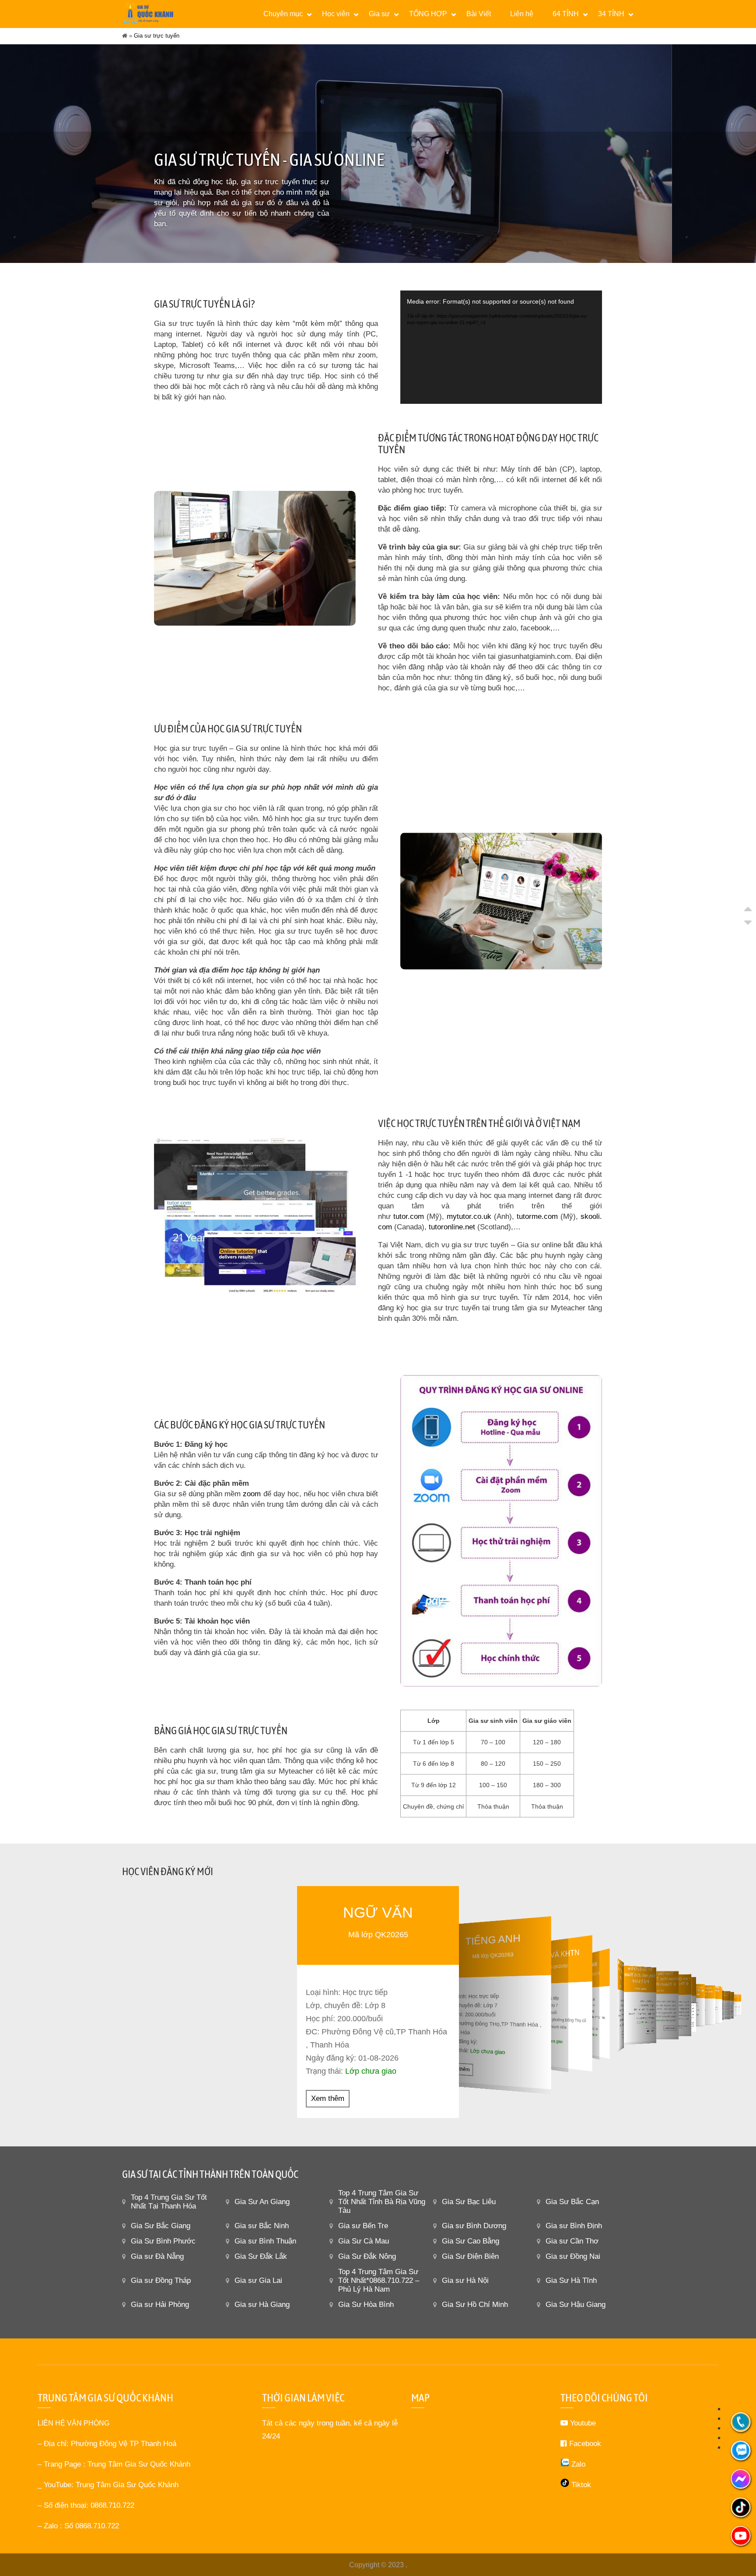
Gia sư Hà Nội (465, 2280)
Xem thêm (328, 2098)
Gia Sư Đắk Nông (367, 2256)
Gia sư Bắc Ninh (262, 2226)
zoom (252, 1494)
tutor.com (409, 1216)
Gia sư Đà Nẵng (157, 2256)
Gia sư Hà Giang (262, 2305)
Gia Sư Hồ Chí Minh (475, 2305)
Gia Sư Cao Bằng (471, 2241)
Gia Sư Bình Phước (163, 2241)
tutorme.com (537, 1216)
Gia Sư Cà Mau (364, 2241)
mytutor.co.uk (469, 1216)
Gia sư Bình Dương (474, 2226)
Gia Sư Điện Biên (470, 2256)
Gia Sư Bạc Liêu (469, 2202)
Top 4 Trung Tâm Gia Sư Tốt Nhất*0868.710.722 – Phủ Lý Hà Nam (379, 2280)
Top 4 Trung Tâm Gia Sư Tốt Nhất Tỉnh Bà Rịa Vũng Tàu (382, 2202)
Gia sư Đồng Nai (573, 2256)
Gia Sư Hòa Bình (366, 2305)
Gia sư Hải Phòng (160, 2305)
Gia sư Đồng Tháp (161, 2280)
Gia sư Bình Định (574, 2226)
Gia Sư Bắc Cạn (572, 2202)
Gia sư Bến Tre (363, 2226)
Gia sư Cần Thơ (572, 2241)
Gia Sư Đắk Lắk (261, 2256)
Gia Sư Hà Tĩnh (571, 2280)
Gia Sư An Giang (262, 2202)
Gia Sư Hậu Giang (576, 2305)
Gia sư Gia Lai (258, 2280)
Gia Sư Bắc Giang (161, 2226)
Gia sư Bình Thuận (265, 2241)
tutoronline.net (452, 1227)
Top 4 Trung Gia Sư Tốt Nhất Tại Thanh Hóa (169, 2202)
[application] (501, 347)
